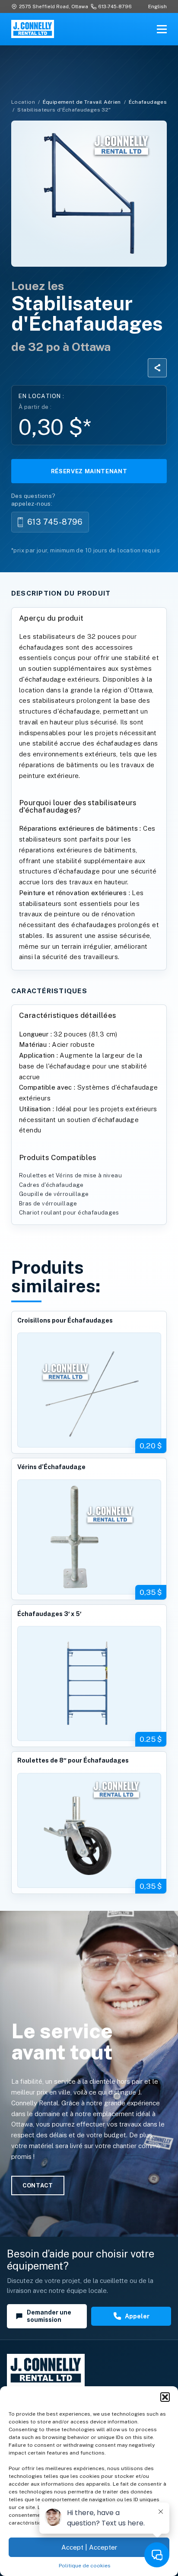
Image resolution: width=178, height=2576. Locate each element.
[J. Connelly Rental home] (33, 29)
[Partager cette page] (157, 368)
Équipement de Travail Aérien (82, 102)
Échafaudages (148, 102)
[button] (165, 2397)
